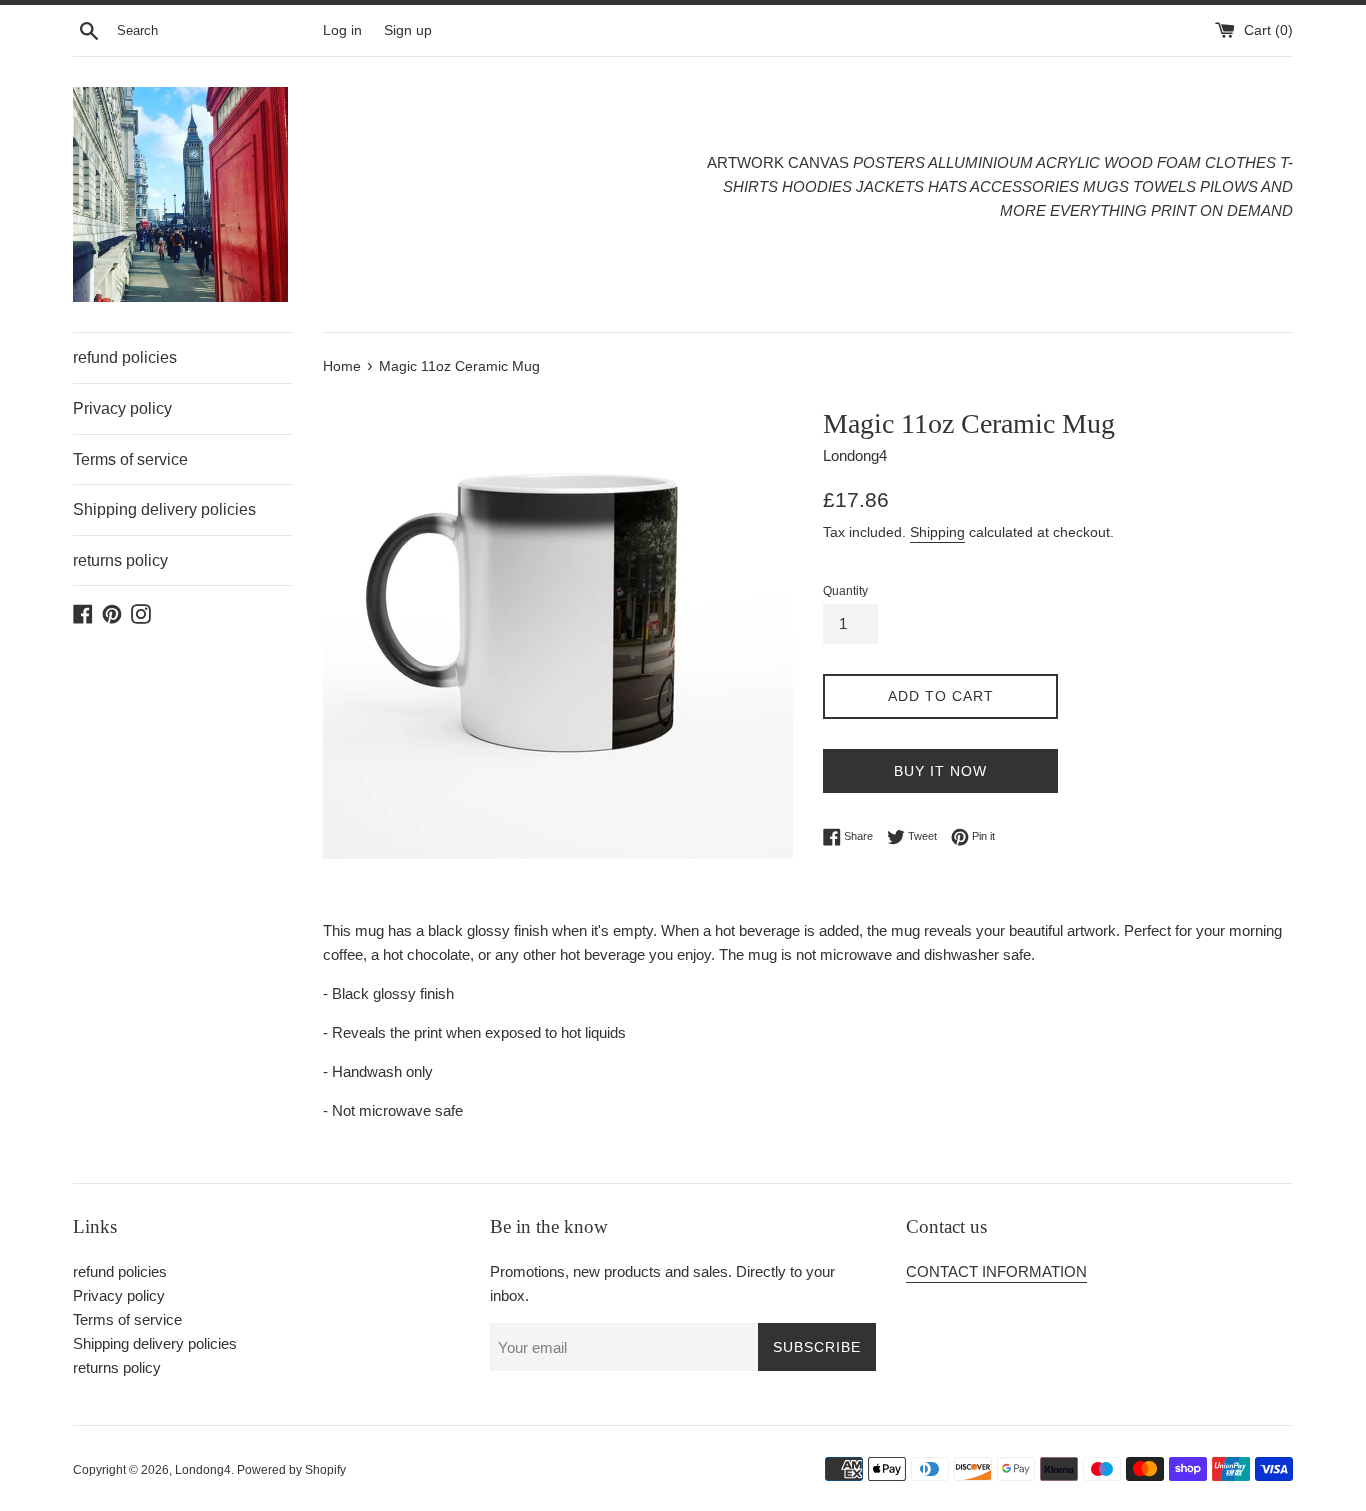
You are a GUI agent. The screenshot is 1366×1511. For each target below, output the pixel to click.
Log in (342, 30)
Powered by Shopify (291, 1470)
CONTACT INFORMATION (996, 1271)
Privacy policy (122, 408)
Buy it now (940, 771)
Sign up (408, 30)
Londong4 (203, 1470)
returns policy (120, 560)
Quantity (845, 591)
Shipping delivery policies (164, 509)
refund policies (125, 357)
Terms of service (130, 459)
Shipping (937, 532)
